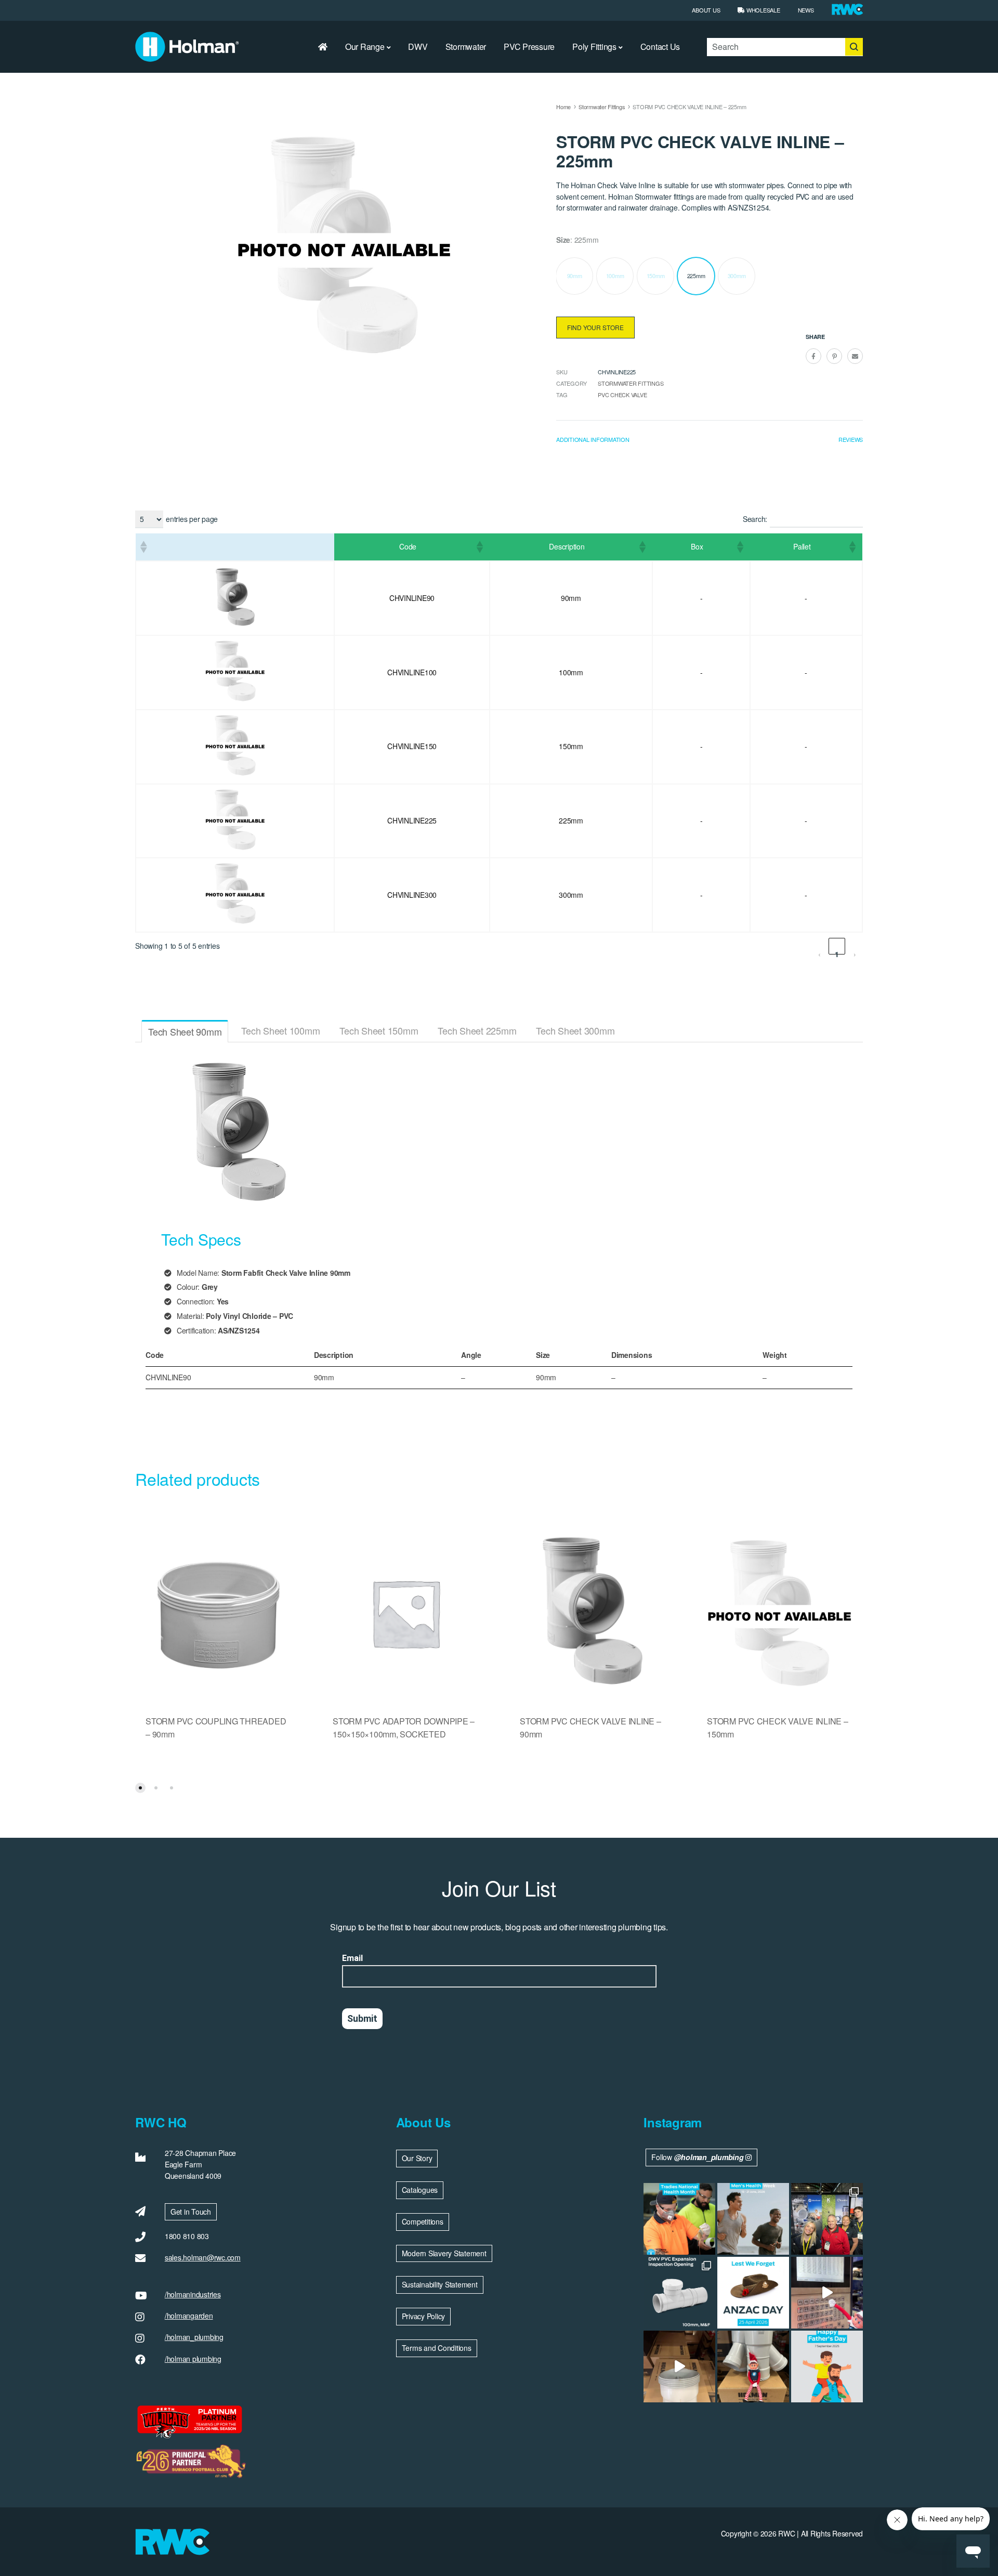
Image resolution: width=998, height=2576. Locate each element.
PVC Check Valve (622, 395)
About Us (706, 10)
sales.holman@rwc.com (203, 2257)
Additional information (593, 439)
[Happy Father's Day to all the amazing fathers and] (827, 2366)
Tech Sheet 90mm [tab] (185, 1031)
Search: (755, 519)
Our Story (417, 2158)
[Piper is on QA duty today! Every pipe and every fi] (679, 2366)
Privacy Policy (424, 2316)
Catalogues (420, 2190)
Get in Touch (191, 2212)
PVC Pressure (529, 47)
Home (563, 107)
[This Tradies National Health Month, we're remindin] (679, 2219)
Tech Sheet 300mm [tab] (575, 1030)
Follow (697, 2157)
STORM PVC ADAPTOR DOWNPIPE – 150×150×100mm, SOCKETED (404, 1728)
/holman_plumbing (194, 2337)
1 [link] (837, 952)
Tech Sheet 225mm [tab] (477, 1030)
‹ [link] (819, 952)
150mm (656, 276)
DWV (418, 47)
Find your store (595, 327)
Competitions (423, 2221)
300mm (737, 276)
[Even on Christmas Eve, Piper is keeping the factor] (827, 2293)
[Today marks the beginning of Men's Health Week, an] (753, 2219)
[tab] (593, 442)
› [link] (855, 952)
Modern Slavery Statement (444, 2253)
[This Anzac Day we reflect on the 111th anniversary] (753, 2293)
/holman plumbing (193, 2359)
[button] (143, 547)
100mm (615, 276)
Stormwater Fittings (602, 107)
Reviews (851, 439)
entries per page (192, 519)
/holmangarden (189, 2316)
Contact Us (660, 47)
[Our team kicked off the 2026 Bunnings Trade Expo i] (827, 2219)
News (806, 10)
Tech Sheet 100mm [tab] (280, 1030)
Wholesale (762, 10)
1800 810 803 (187, 2236)
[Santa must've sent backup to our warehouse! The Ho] (753, 2366)
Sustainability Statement (440, 2284)
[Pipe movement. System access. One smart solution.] (679, 2293)
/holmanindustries (193, 2294)
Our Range (365, 47)
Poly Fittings (594, 47)
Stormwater (466, 47)
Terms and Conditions (437, 2348)
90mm (575, 276)
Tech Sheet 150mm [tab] (379, 1030)
